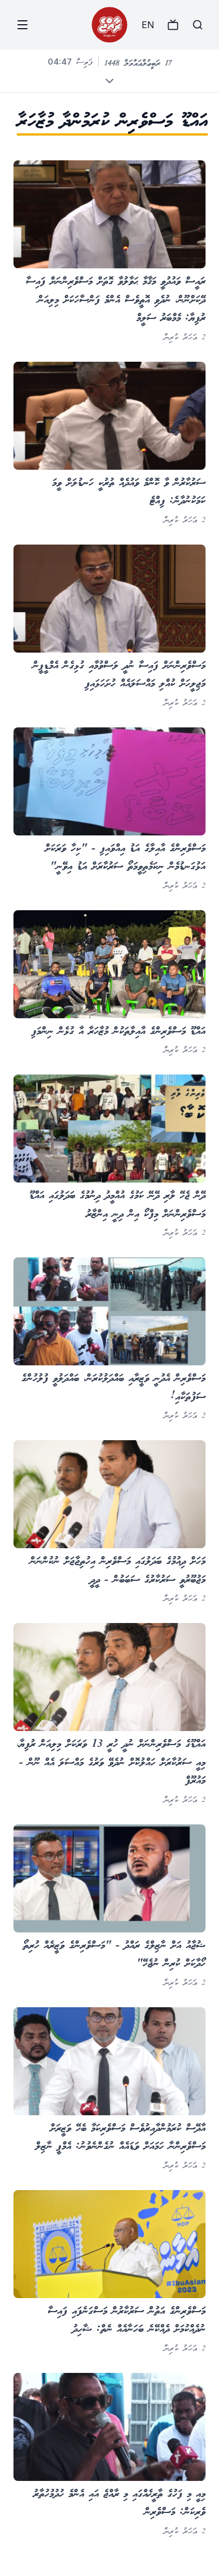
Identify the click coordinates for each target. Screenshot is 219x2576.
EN (148, 25)
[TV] (173, 25)
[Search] (198, 25)
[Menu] (22, 25)
